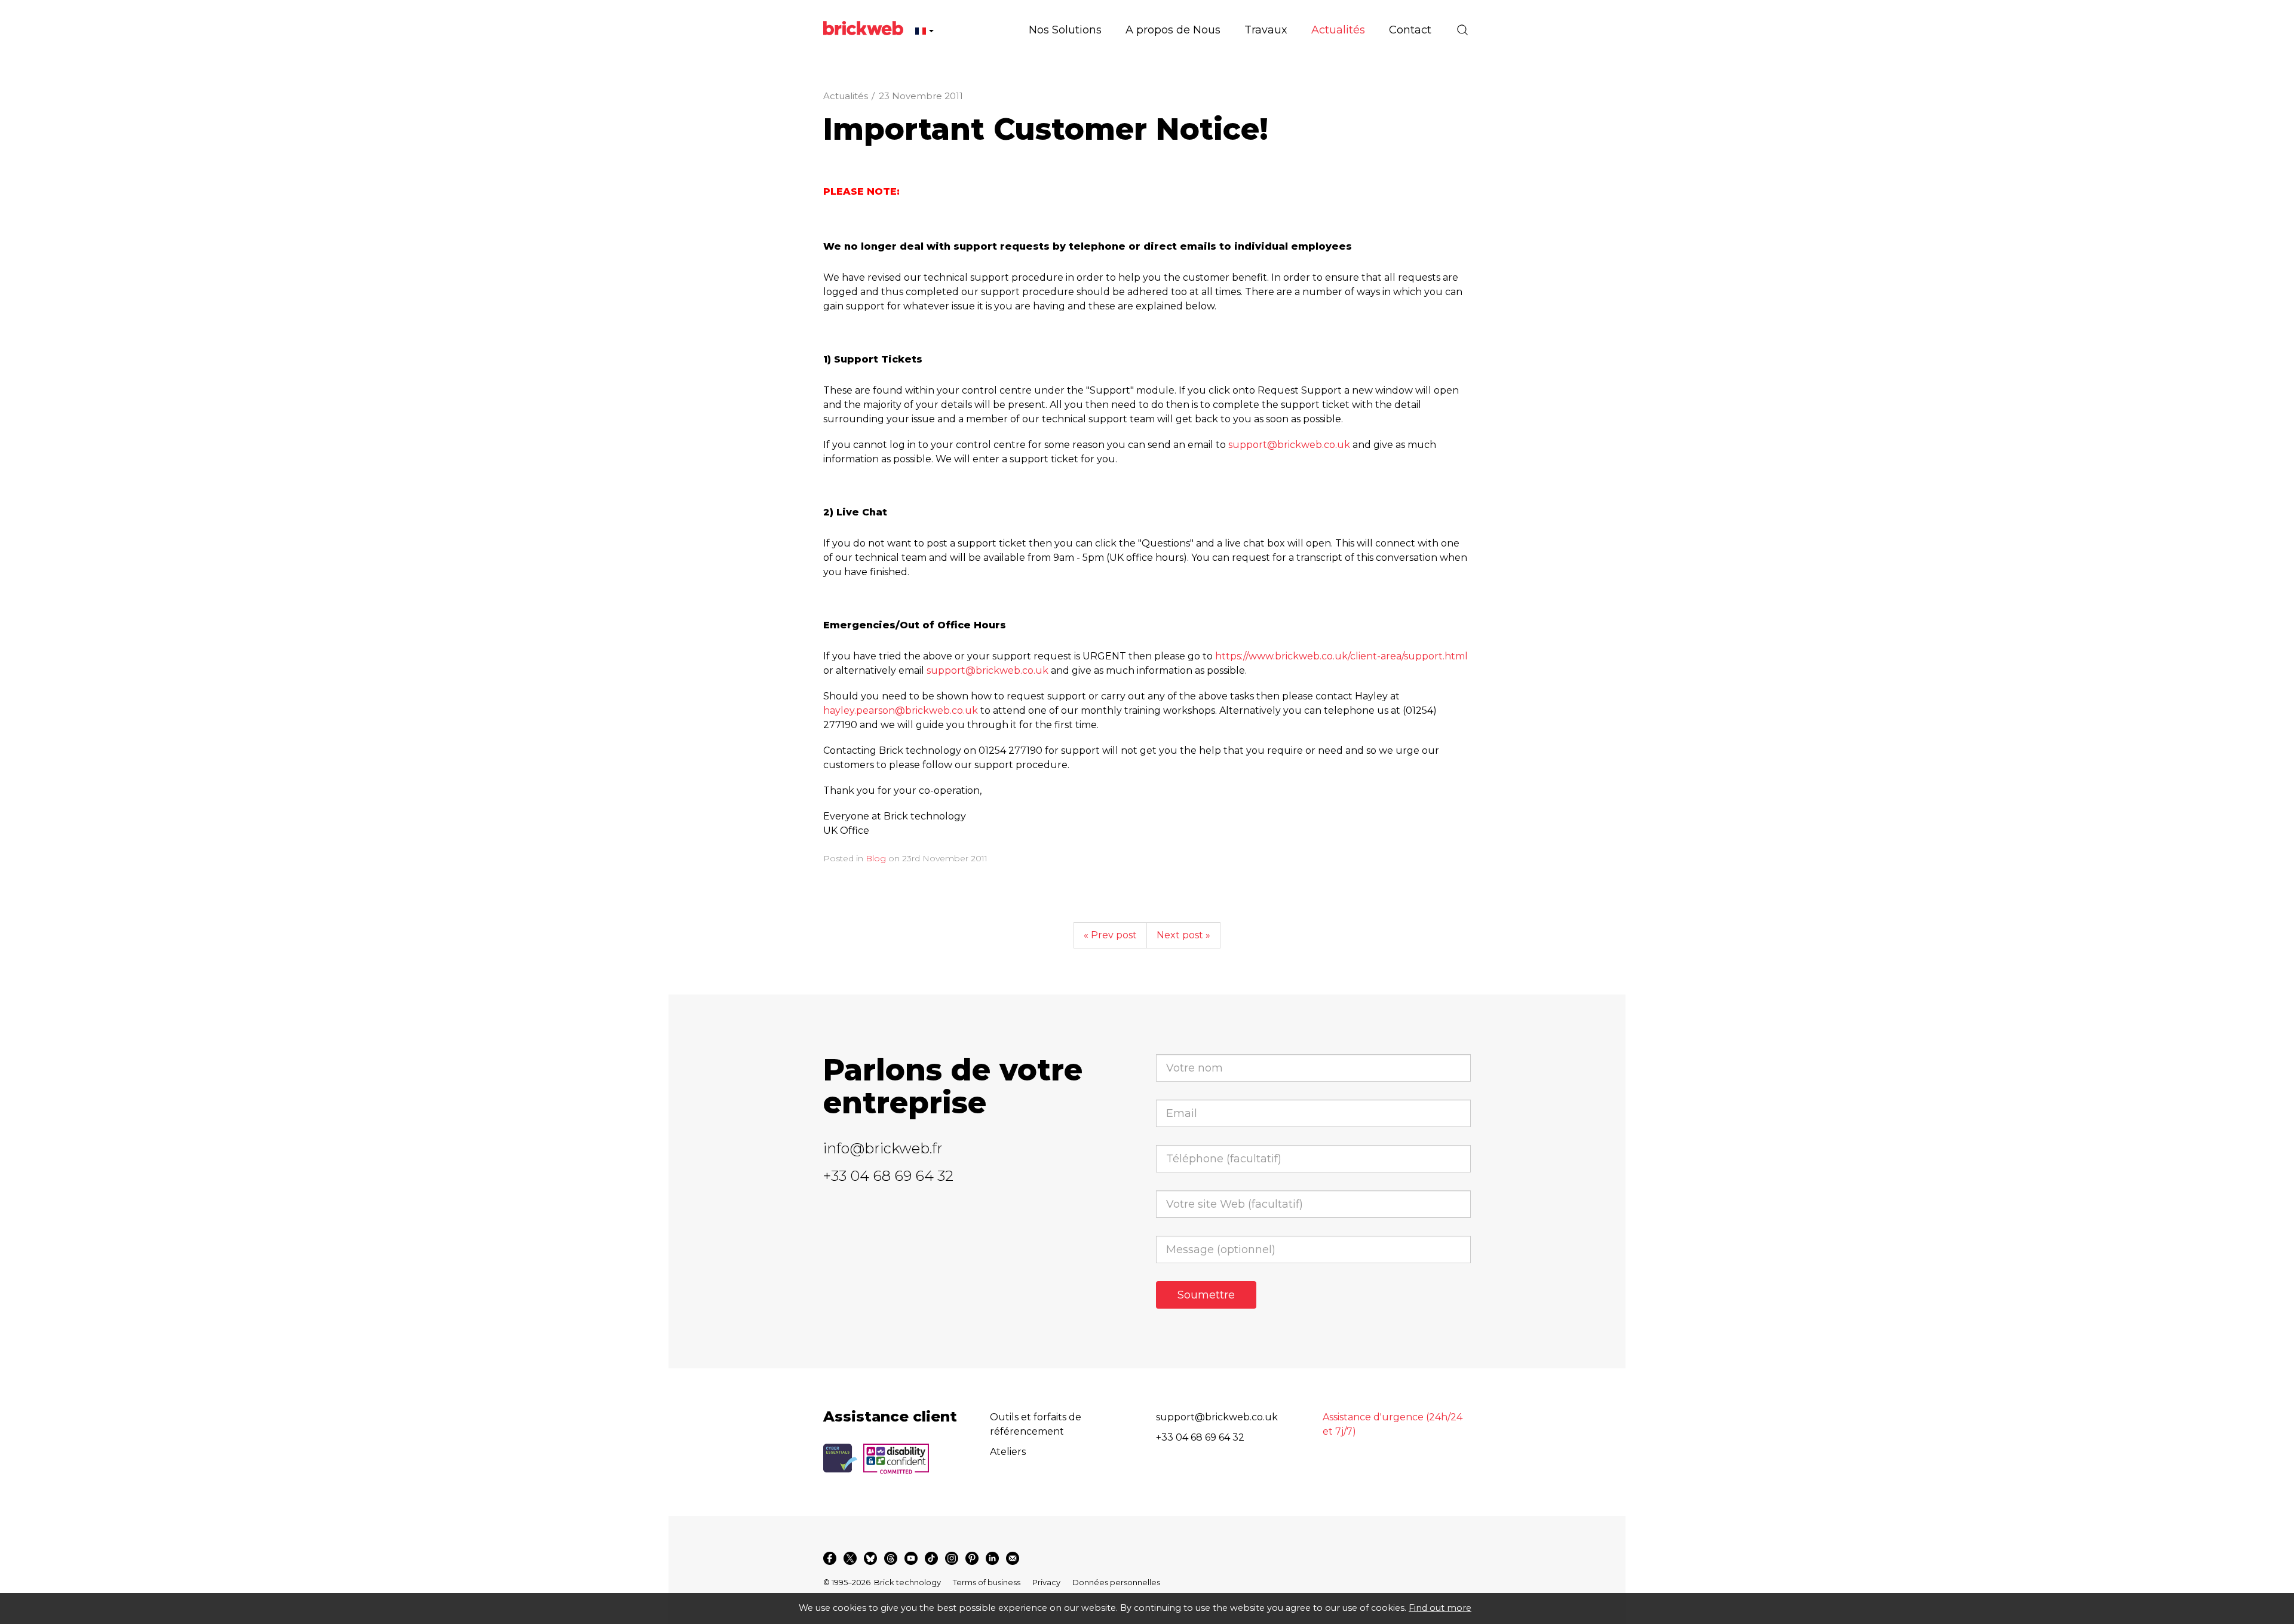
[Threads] (891, 1558)
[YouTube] (911, 1558)
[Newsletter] (1013, 1558)
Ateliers (1008, 1452)
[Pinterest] (972, 1558)
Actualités (846, 96)
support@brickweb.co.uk (1289, 445)
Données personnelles (1116, 1582)
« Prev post (1110, 935)
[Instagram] (952, 1558)
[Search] (1462, 30)
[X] (850, 1558)
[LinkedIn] (992, 1558)
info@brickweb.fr (883, 1148)
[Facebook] (830, 1558)
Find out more (1440, 1608)
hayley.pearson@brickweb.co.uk (901, 710)
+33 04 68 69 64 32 (888, 1176)
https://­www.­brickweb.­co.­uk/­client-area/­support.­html (1341, 656)
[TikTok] (931, 1558)
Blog (876, 858)
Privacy (1046, 1582)
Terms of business (987, 1582)
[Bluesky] (870, 1558)
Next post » (1183, 935)
